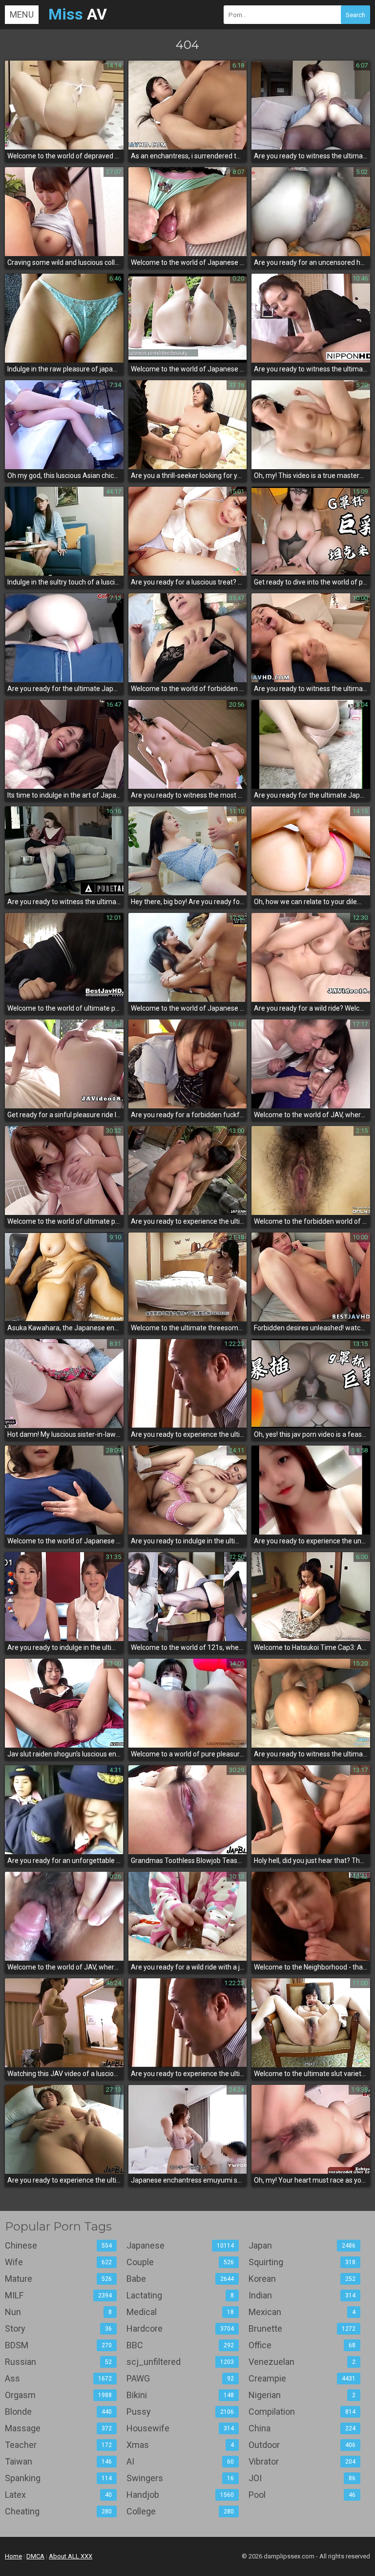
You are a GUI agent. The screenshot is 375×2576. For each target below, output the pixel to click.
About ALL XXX (71, 2556)
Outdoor (302, 2445)
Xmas (180, 2445)
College (180, 2511)
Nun (58, 2312)
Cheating (58, 2511)
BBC (180, 2345)
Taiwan (58, 2461)
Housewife (180, 2428)
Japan (302, 2245)
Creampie (302, 2378)
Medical (180, 2312)
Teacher (58, 2445)
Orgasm (58, 2395)
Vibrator (302, 2461)
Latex (58, 2495)
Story (58, 2328)
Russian (58, 2362)
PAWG (180, 2378)
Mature (58, 2279)
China (302, 2428)
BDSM (58, 2345)
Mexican (302, 2312)
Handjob (180, 2495)
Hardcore (180, 2328)
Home (13, 2556)
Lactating (180, 2295)
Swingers (180, 2478)
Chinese (58, 2245)
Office (302, 2345)
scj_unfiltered (180, 2362)
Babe (180, 2279)
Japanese (180, 2245)
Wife (58, 2262)
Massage (58, 2428)
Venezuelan (302, 2362)
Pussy (180, 2412)
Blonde (58, 2412)
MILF (58, 2295)
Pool (302, 2495)
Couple (180, 2262)
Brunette (302, 2328)
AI (180, 2461)
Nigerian (302, 2395)
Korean (302, 2279)
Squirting (302, 2262)
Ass (58, 2378)
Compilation (302, 2412)
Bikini (180, 2395)
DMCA (35, 2556)
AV (78, 14)
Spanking (58, 2478)
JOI (302, 2478)
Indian (302, 2295)
